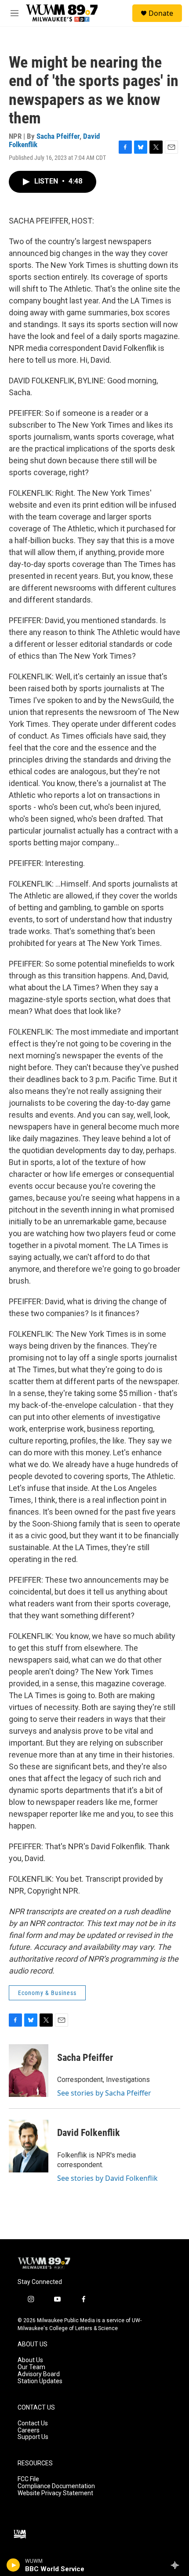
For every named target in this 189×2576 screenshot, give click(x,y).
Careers (29, 2430)
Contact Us (33, 2423)
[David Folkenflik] (29, 2146)
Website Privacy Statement (55, 2493)
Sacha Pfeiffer (58, 136)
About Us (30, 2360)
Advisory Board (39, 2374)
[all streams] (177, 2565)
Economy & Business (47, 1993)
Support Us (33, 2437)
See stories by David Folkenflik (107, 2178)
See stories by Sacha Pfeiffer (104, 2093)
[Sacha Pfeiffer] (29, 2071)
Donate (161, 13)
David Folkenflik (89, 2133)
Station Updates (40, 2381)
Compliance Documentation (56, 2486)
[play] (13, 2565)
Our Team (31, 2367)
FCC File (28, 2479)
